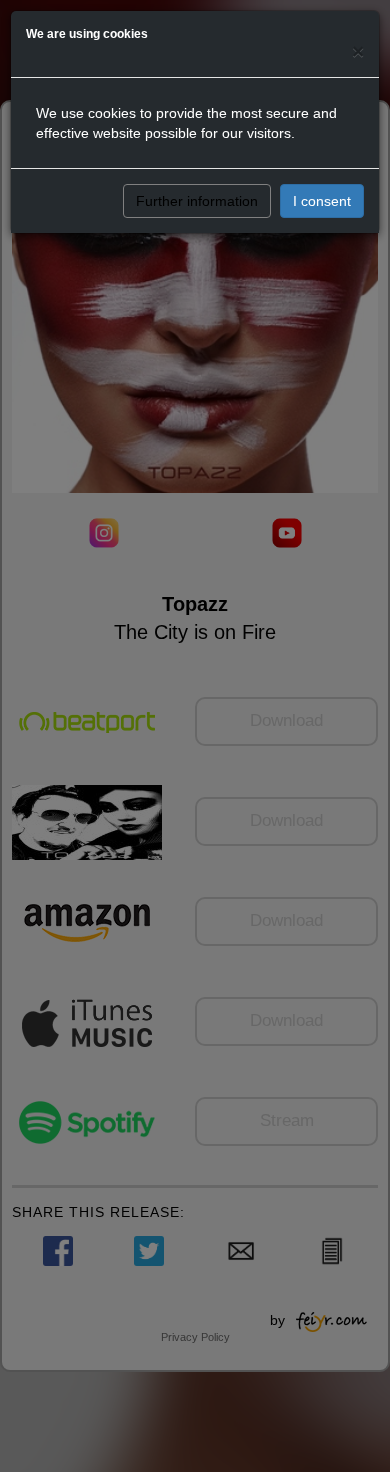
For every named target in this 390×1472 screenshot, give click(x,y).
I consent (322, 201)
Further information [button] (197, 201)
